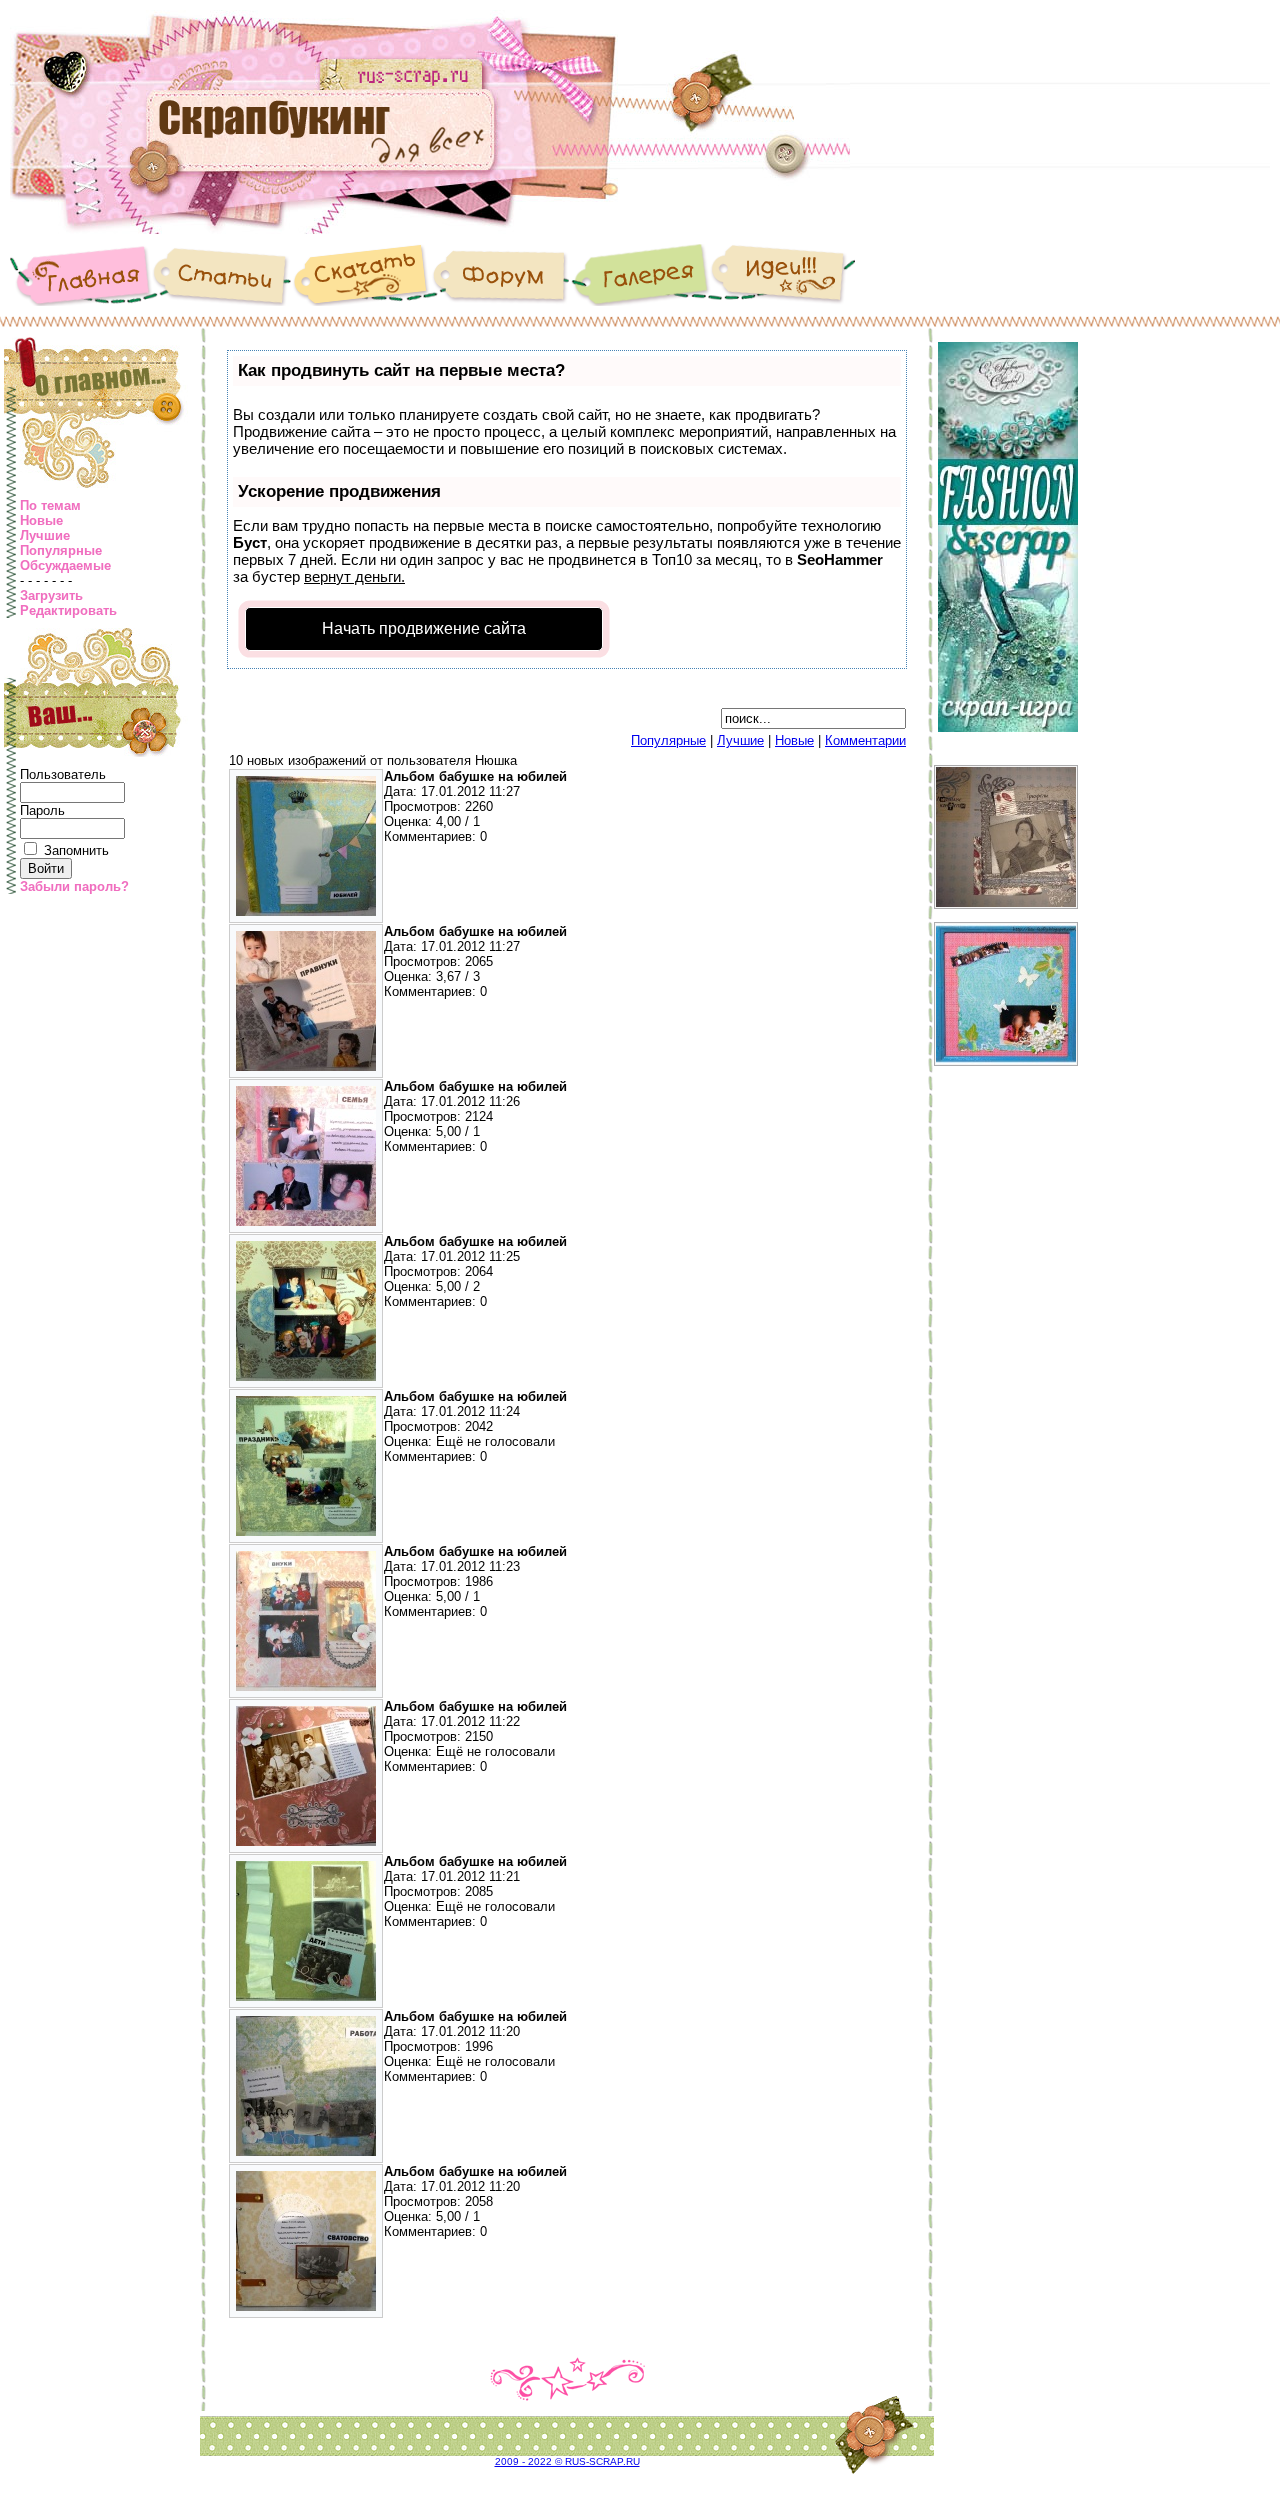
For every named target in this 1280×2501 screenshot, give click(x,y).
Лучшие (45, 535)
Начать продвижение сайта (424, 628)
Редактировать (68, 610)
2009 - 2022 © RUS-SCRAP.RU (567, 2461)
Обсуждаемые (65, 565)
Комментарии (865, 740)
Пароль (42, 810)
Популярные (61, 550)
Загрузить (51, 595)
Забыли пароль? (74, 886)
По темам (50, 505)
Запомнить (76, 850)
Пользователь (63, 774)
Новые (41, 520)
